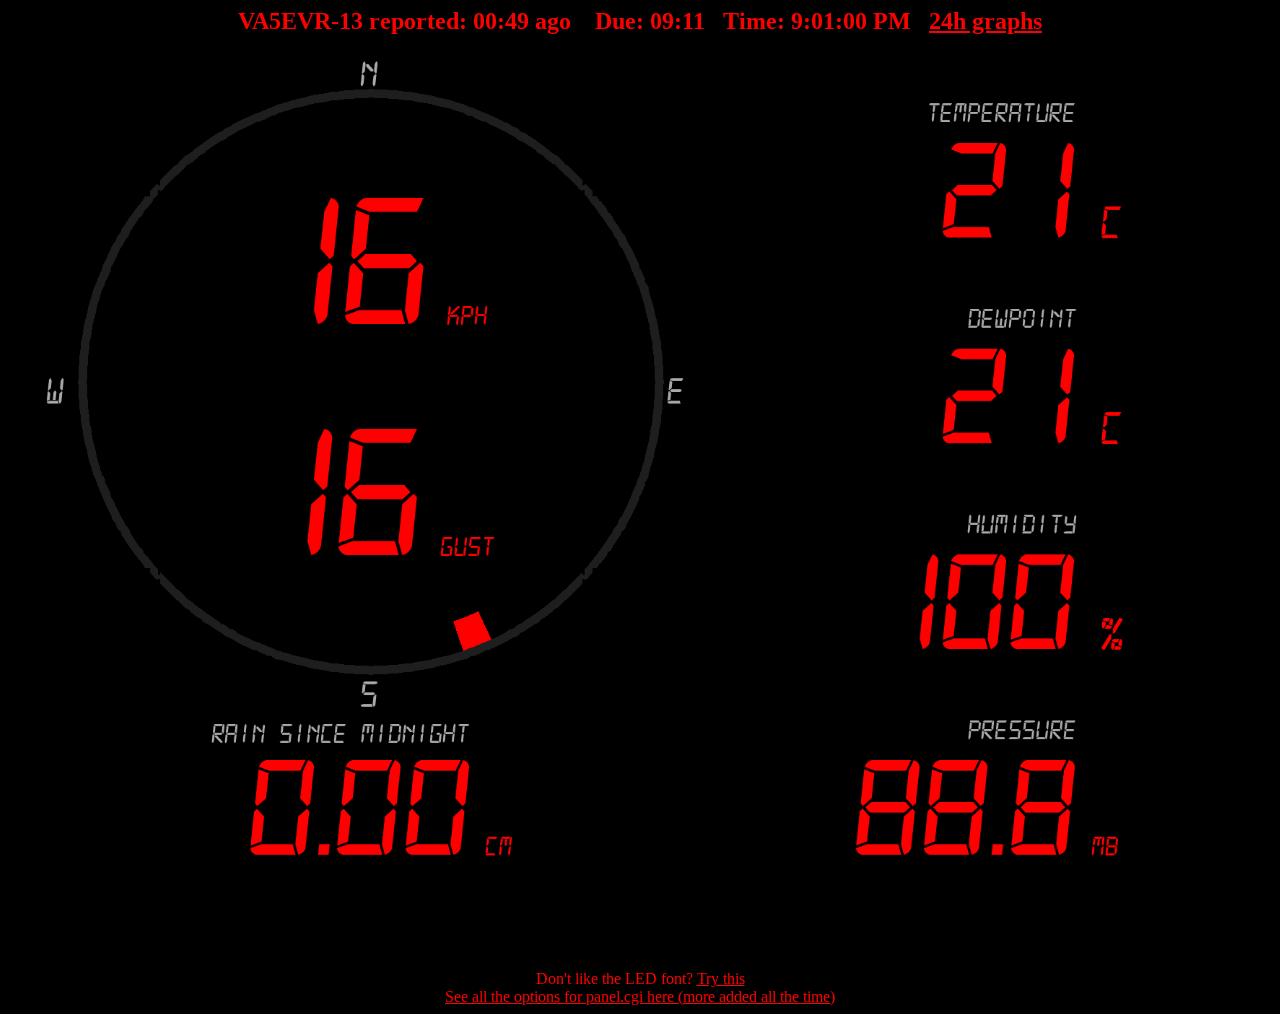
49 (517, 21)
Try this (721, 978)
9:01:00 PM (851, 21)
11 (693, 21)
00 (485, 21)
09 (662, 21)
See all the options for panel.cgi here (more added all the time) (640, 996)
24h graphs (985, 21)
